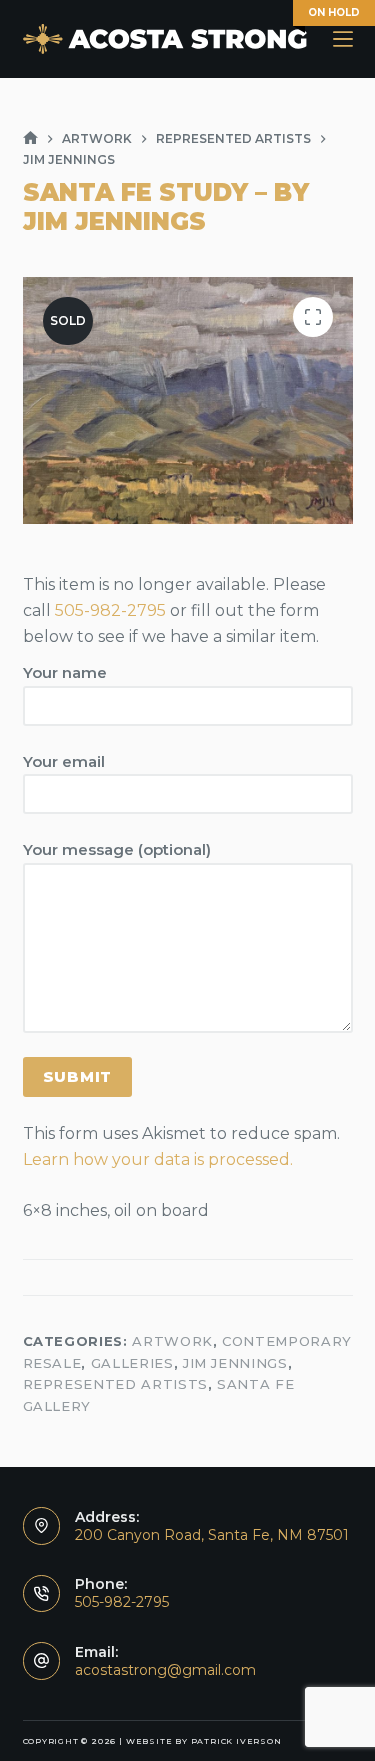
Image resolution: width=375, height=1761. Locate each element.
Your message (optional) (117, 849)
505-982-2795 (110, 610)
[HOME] (30, 138)
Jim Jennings (235, 1363)
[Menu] (343, 39)
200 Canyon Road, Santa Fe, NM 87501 (212, 1535)
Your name (65, 672)
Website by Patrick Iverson (204, 1741)
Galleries (132, 1363)
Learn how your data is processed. (158, 1159)
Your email (64, 761)
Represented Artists (115, 1384)
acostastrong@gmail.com (165, 1670)
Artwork (172, 1341)
